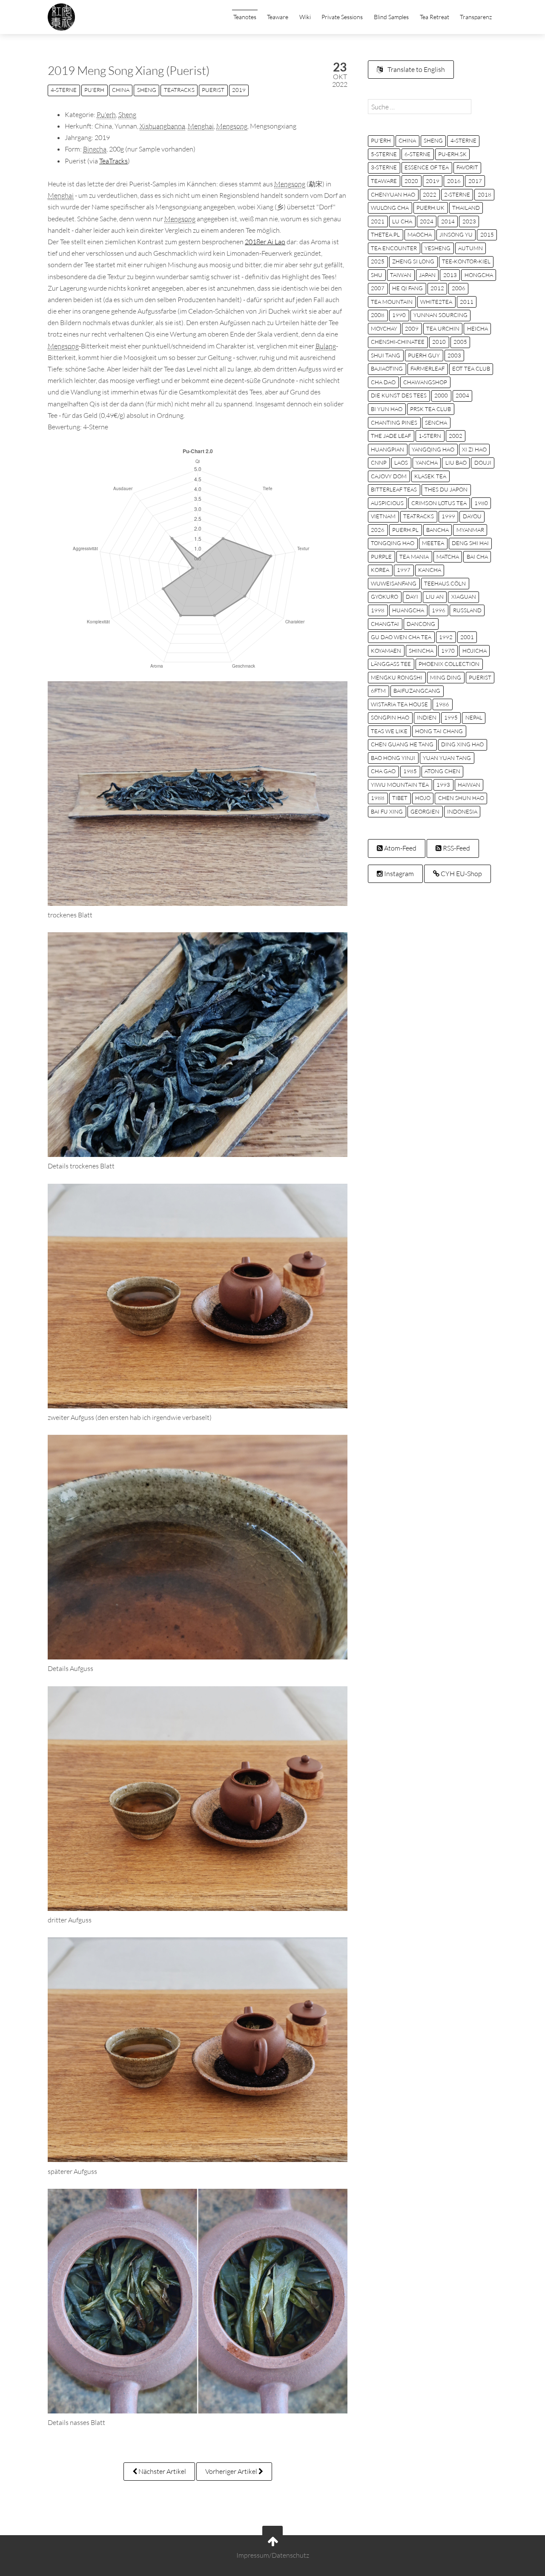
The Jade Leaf (391, 436)
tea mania (414, 557)
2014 (448, 221)
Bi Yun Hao (387, 409)
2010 (439, 342)
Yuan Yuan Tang (447, 758)
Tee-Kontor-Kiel (466, 261)
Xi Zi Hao (474, 449)
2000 (441, 395)
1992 (446, 637)
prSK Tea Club (430, 409)
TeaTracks (179, 90)
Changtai (385, 624)
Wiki (305, 17)
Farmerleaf (427, 368)
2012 (437, 288)
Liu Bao (456, 463)
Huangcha (408, 610)
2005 (460, 342)
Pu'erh (94, 90)
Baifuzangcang (417, 691)
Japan (427, 275)
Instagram (398, 874)
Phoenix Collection (449, 664)
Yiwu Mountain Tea (400, 785)
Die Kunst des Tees (399, 395)
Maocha (420, 234)
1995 (451, 717)
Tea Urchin (443, 328)
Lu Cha (402, 221)
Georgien (425, 811)
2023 (469, 221)
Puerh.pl (405, 530)
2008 (378, 315)
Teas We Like (389, 731)
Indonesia (462, 811)
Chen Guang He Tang (402, 744)
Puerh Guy (424, 355)
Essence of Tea (427, 167)
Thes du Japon (446, 489)
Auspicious (387, 503)
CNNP (379, 463)
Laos (401, 463)
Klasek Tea (430, 476)
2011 (467, 302)
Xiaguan (464, 597)
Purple (381, 557)
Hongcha (479, 275)
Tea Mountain (392, 302)
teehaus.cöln (445, 583)
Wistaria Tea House (399, 704)
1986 (442, 704)
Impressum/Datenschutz (273, 2556)
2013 (450, 275)
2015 (487, 234)
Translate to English (416, 69)
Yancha (427, 463)
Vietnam (383, 516)
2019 (239, 90)
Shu (377, 275)
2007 (378, 288)
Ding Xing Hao (462, 744)
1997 (404, 570)
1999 (448, 516)
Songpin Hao (390, 717)
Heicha (478, 328)
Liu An (435, 597)
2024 (427, 221)
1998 (378, 610)
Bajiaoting (387, 368)
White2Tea (436, 302)
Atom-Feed (400, 848)
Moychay (384, 328)
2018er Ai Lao (265, 242)
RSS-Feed (456, 848)
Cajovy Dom (389, 476)
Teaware (278, 17)
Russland (467, 610)
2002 (456, 436)
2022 (430, 194)
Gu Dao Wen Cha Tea (401, 637)
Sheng (147, 90)
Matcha (448, 557)
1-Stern (430, 436)
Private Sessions (342, 17)
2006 (459, 288)
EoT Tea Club (471, 368)
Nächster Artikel (162, 2471)
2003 (454, 355)
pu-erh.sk (452, 154)
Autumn (470, 248)
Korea (380, 570)
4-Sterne (64, 90)
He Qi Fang (407, 288)
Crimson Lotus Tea (439, 503)
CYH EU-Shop (461, 874)
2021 (378, 221)
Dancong (421, 624)
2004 (462, 395)
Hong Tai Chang (439, 731)
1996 (439, 610)
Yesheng (437, 248)
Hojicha (475, 651)
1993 (443, 785)
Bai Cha (477, 557)
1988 (378, 798)
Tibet (400, 798)
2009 (412, 328)
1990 (399, 315)
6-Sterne (417, 154)
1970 (448, 651)
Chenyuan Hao (393, 194)
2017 (475, 181)
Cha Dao (383, 382)
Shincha (421, 651)
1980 (481, 503)
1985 (410, 771)
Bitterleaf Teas (394, 489)
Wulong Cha (390, 208)
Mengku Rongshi (397, 677)
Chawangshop (425, 382)
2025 (378, 261)
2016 (454, 181)
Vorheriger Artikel (232, 2471)
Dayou (472, 516)
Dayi (412, 597)
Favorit (467, 167)
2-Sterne (457, 194)
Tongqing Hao (393, 543)
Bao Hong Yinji (393, 758)
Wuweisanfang (394, 583)
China (121, 90)
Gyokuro (384, 597)
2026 (378, 530)
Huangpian (387, 449)
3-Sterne (384, 167)
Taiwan (401, 275)
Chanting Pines (394, 423)
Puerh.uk (430, 208)
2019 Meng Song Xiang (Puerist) (129, 70)
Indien (427, 717)
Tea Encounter (394, 248)
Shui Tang (386, 355)
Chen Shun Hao (461, 798)
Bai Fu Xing (387, 811)
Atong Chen (442, 771)
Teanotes (245, 17)
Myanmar (470, 530)
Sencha (436, 423)
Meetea (433, 543)
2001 (467, 637)
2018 (485, 194)
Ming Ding (446, 677)
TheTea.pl (385, 234)
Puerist (213, 90)
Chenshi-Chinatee (398, 342)
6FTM (378, 691)
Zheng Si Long (413, 261)
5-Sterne (384, 154)
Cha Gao (383, 771)
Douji (483, 463)
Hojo (423, 798)
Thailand (466, 208)
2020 (411, 181)
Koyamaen (386, 651)
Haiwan (469, 785)
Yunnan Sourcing (440, 315)
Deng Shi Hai (470, 543)
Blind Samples (391, 17)
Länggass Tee (391, 664)
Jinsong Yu (456, 234)
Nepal (474, 717)
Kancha (430, 570)
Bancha (437, 530)
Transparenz (476, 17)
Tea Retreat (435, 17)
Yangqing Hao (433, 449)
